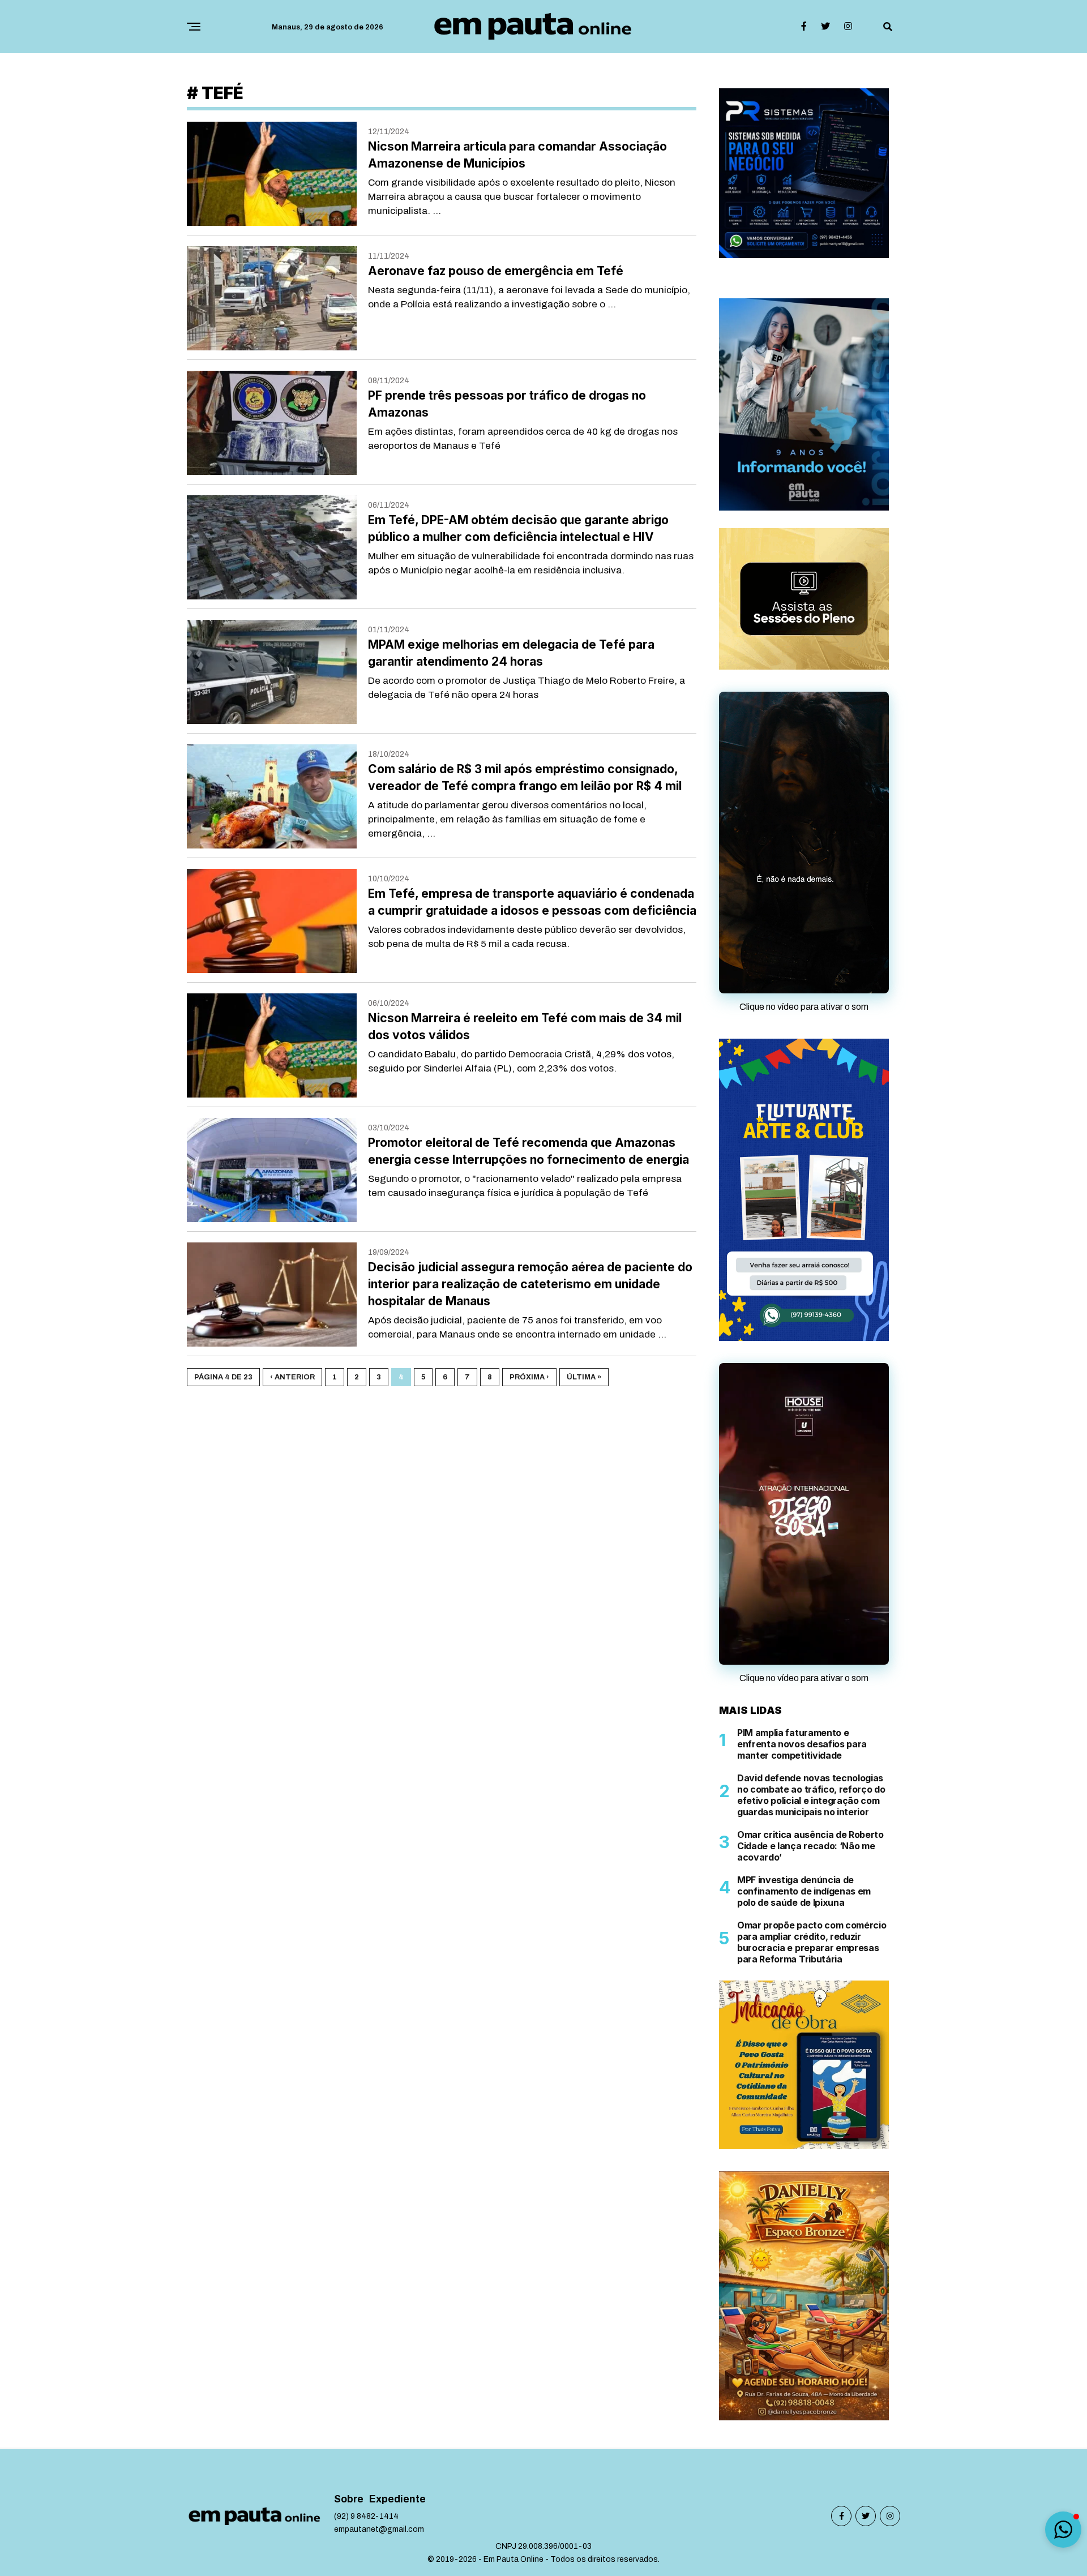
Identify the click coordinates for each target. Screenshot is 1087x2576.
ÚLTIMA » (584, 1377)
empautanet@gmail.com (379, 2401)
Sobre (349, 2371)
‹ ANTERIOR (292, 1377)
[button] (1063, 2530)
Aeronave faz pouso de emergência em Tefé (496, 271)
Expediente (397, 2371)
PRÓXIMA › (529, 1377)
